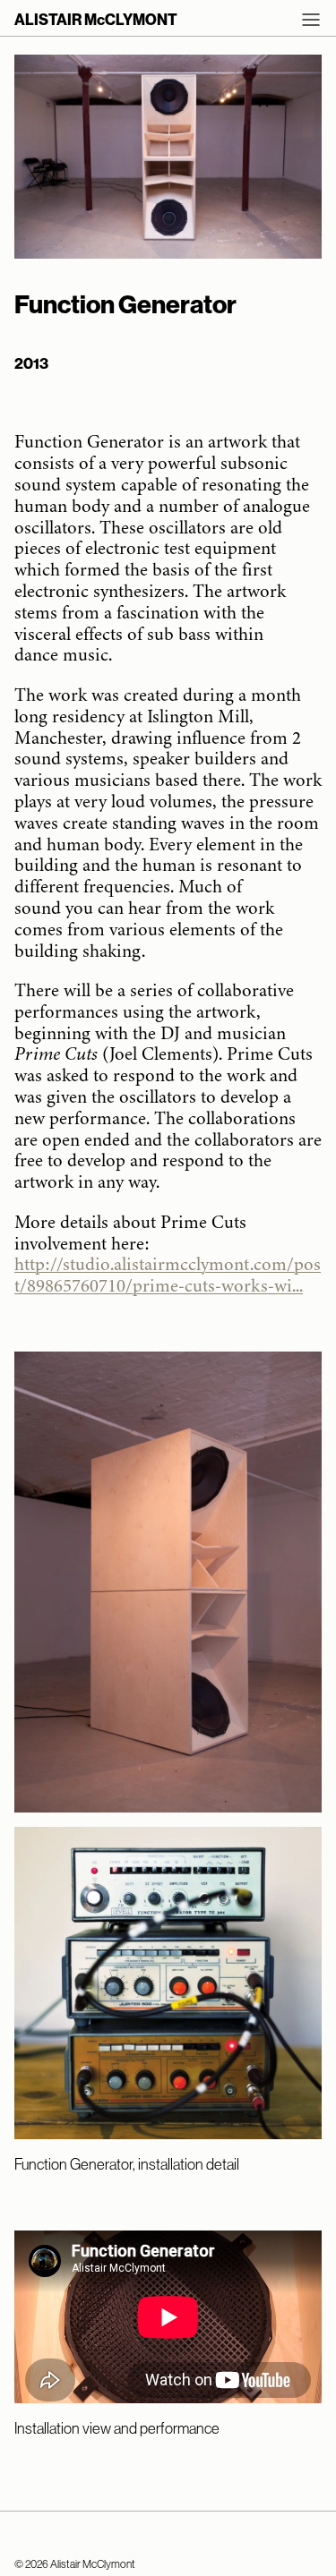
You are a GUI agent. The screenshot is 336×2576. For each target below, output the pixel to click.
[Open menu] (311, 20)
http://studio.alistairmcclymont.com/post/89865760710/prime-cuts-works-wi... (168, 1275)
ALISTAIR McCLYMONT (96, 20)
